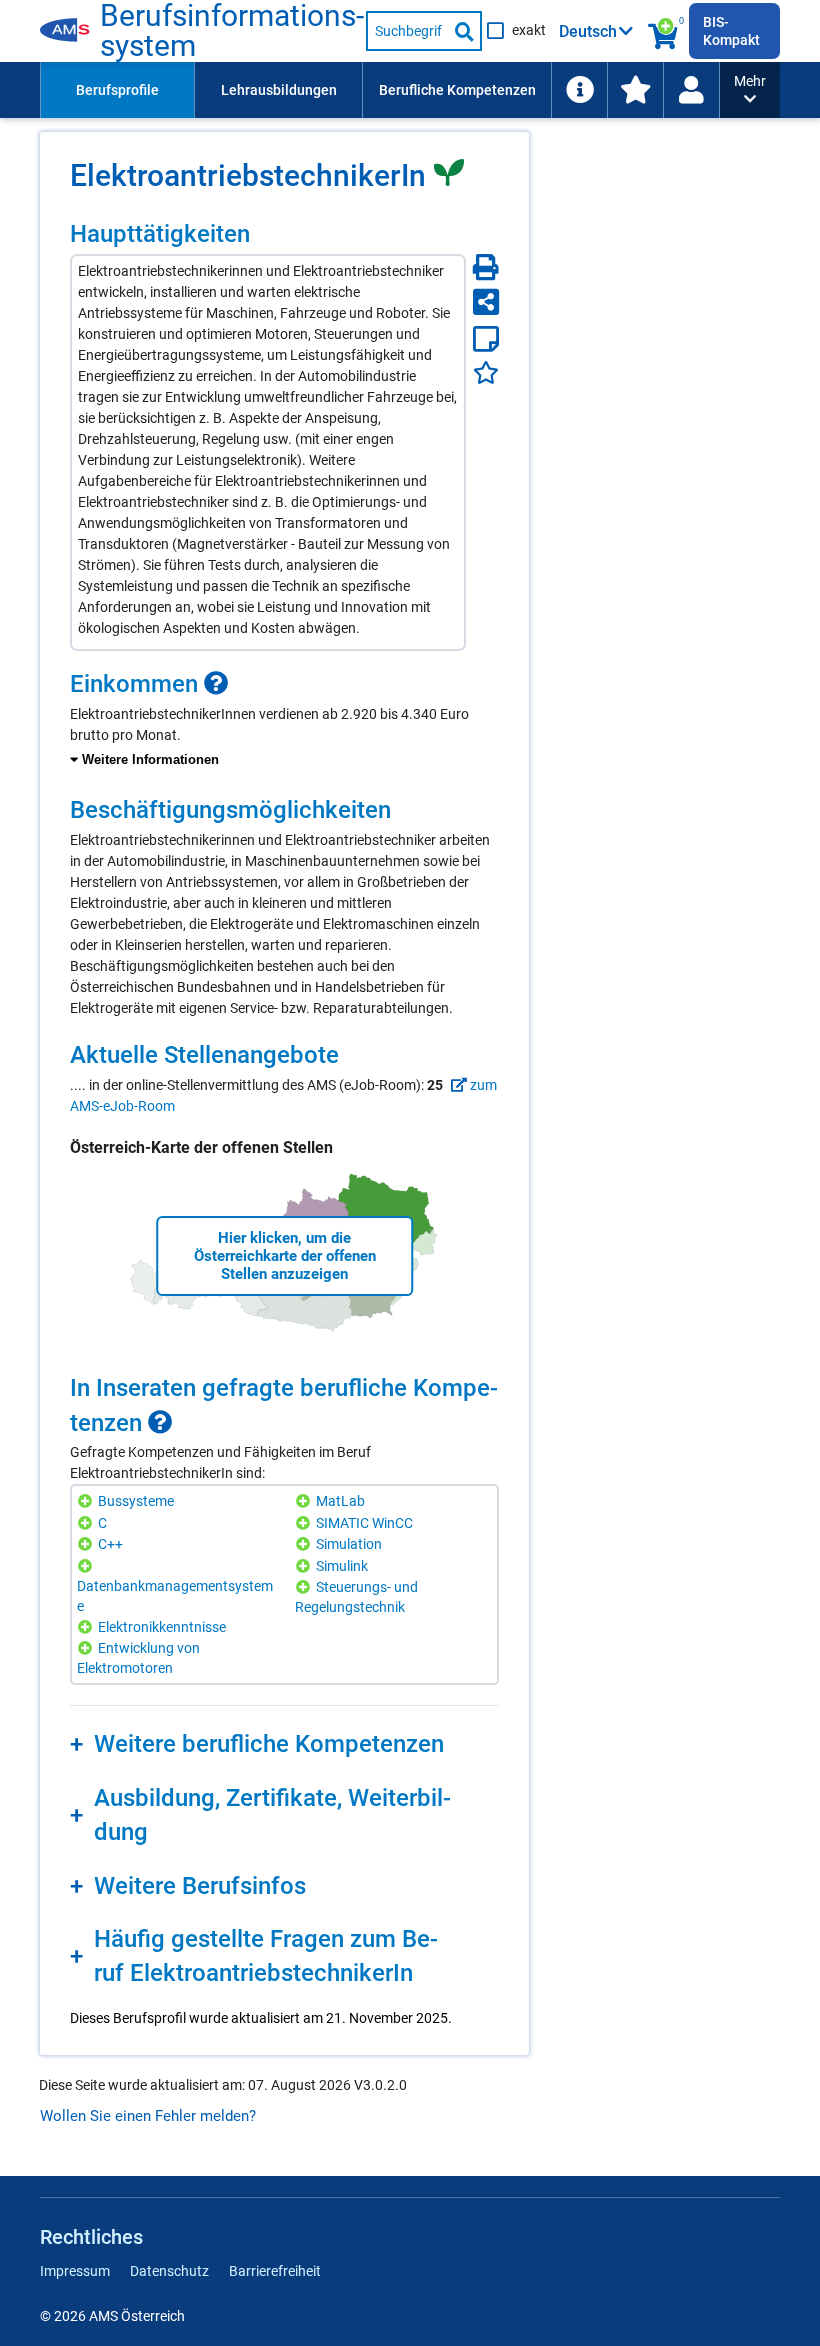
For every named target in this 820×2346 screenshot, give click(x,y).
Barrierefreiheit (275, 2271)
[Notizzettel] (486, 339)
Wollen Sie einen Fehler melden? (148, 2116)
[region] (284, 720)
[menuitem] (117, 90)
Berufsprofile (117, 90)
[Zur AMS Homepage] (70, 31)
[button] (750, 90)
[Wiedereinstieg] (691, 90)
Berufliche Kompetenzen (457, 90)
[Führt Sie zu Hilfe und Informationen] (579, 90)
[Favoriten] (486, 372)
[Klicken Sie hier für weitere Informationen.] (216, 683)
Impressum (75, 2271)
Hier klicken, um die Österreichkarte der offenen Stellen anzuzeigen (285, 1256)
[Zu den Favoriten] (635, 90)
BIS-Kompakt (731, 31)
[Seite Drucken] (486, 267)
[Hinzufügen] (87, 1501)
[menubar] (380, 90)
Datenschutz (169, 2271)
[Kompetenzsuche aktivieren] (664, 31)
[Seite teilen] (486, 302)
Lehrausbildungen (279, 90)
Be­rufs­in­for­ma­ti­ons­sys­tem (232, 31)
